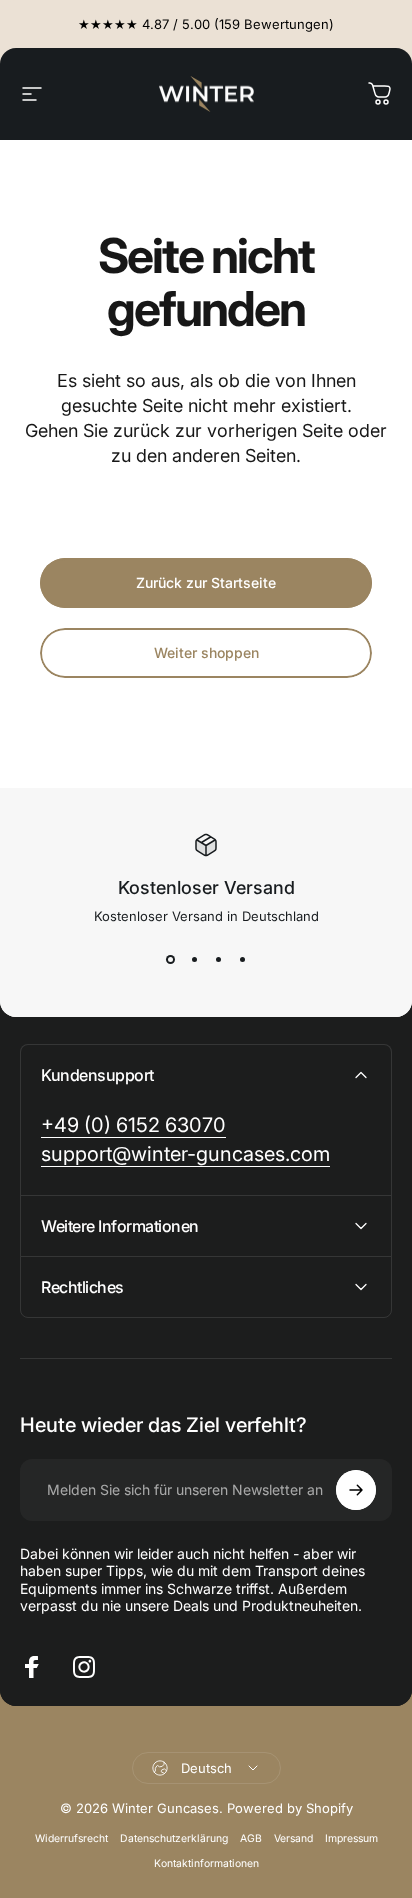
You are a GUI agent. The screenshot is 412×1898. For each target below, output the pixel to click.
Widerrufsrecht (71, 1838)
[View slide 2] (194, 960)
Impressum (351, 1838)
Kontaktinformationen (206, 1863)
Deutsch (206, 1768)
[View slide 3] (218, 960)
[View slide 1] (170, 960)
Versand (293, 1838)
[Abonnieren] (356, 1490)
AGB (251, 1838)
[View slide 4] (242, 960)
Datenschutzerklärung (174, 1838)
